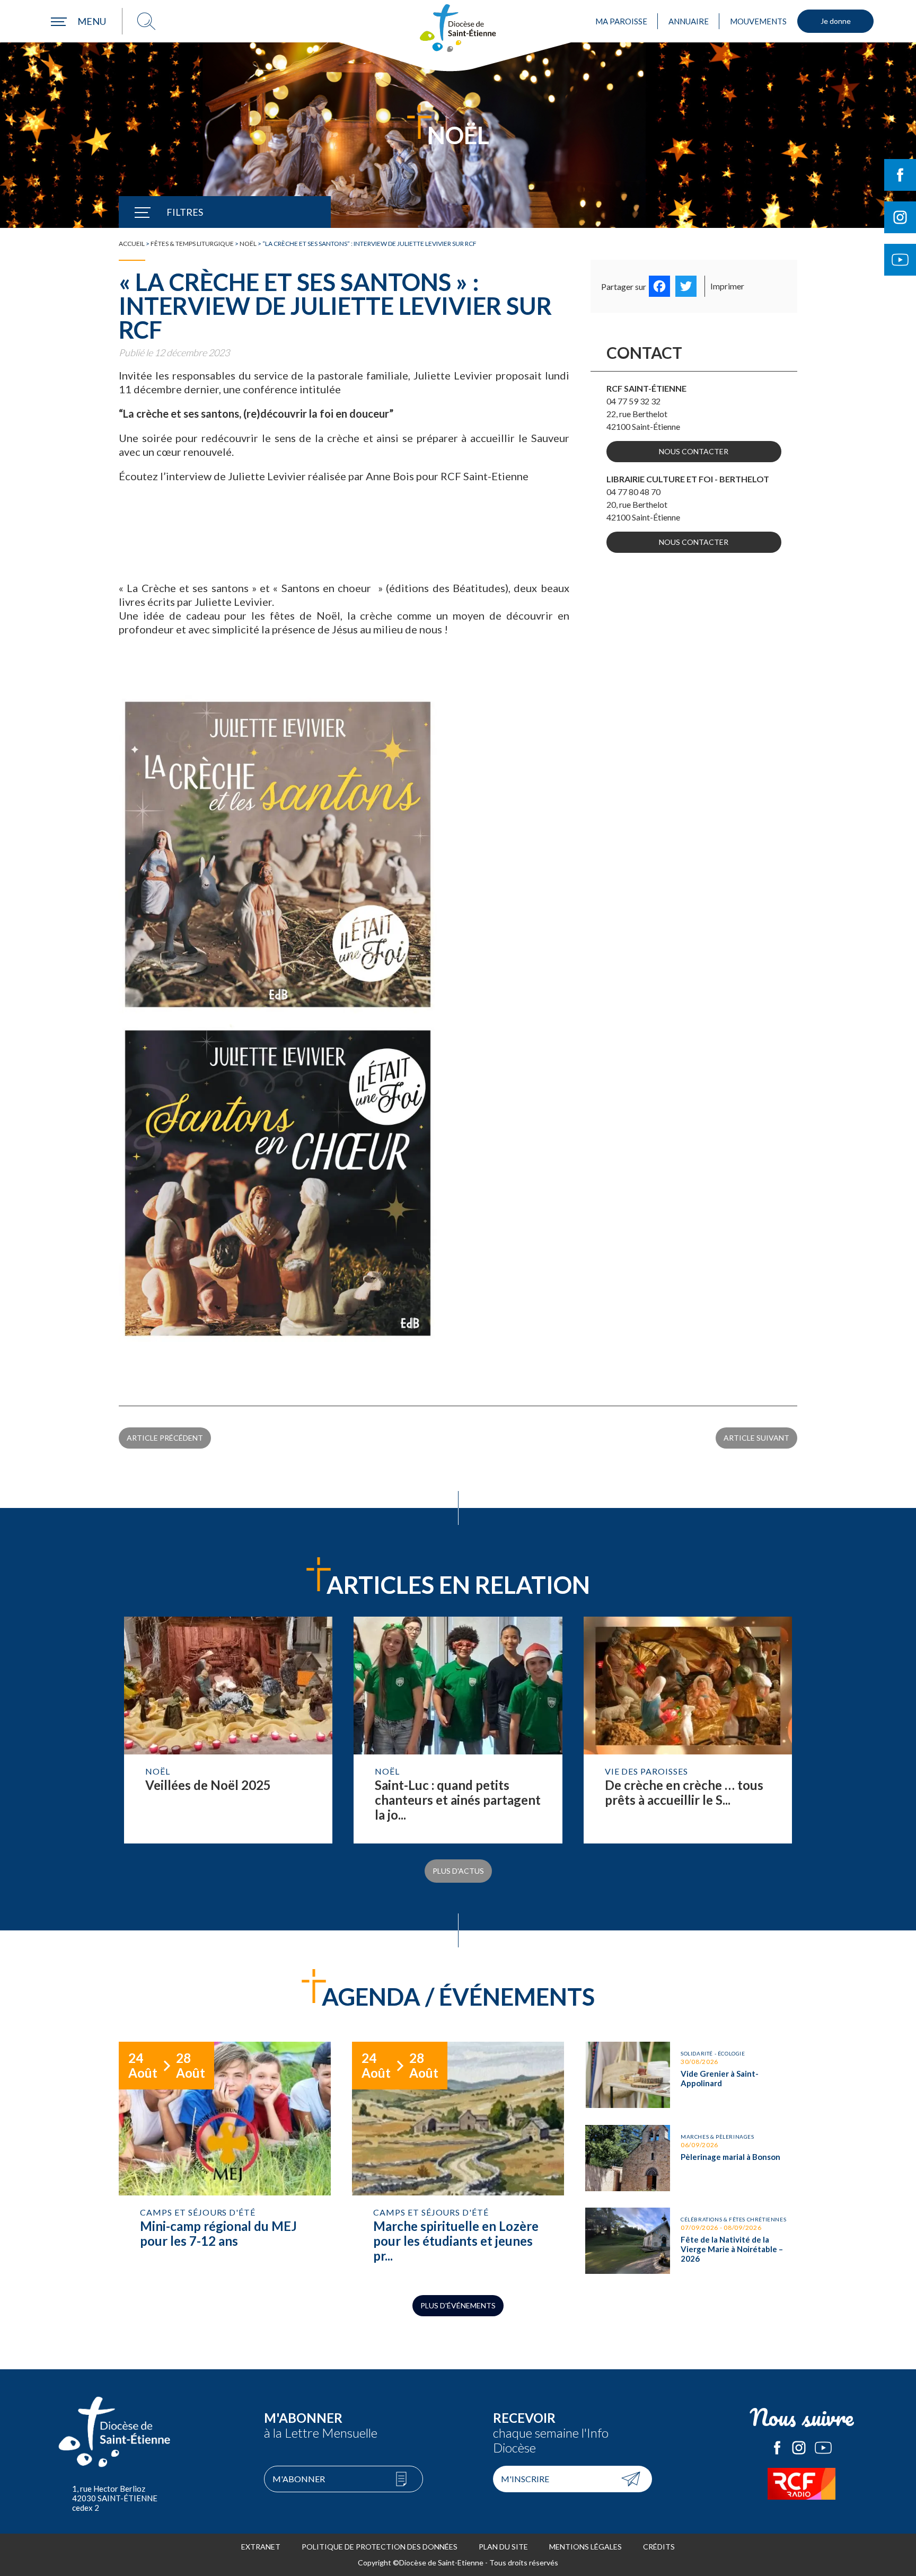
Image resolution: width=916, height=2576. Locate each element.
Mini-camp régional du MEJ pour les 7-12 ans (225, 2158)
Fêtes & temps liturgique (192, 244)
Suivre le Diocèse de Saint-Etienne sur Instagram (900, 217)
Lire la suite (228, 1730)
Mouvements (758, 21)
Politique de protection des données (380, 2547)
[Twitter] (686, 286)
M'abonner (299, 2479)
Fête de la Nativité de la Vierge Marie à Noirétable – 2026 (691, 2241)
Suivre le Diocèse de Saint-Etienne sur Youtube (900, 260)
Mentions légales (585, 2547)
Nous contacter (694, 451)
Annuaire (689, 21)
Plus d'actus (458, 1871)
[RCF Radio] (801, 2484)
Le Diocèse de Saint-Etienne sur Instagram (799, 2448)
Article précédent (165, 1438)
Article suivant (756, 1438)
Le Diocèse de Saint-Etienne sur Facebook (777, 2448)
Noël (248, 244)
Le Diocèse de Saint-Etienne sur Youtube (823, 2448)
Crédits (659, 2547)
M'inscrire (525, 2479)
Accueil (132, 244)
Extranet (261, 2547)
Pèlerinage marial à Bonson (691, 2158)
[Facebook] (659, 286)
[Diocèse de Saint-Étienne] (458, 28)
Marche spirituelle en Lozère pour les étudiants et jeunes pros (458, 2158)
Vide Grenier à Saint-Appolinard (691, 2075)
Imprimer (727, 286)
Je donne (836, 21)
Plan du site (503, 2547)
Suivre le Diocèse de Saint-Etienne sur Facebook (900, 175)
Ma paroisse (621, 21)
